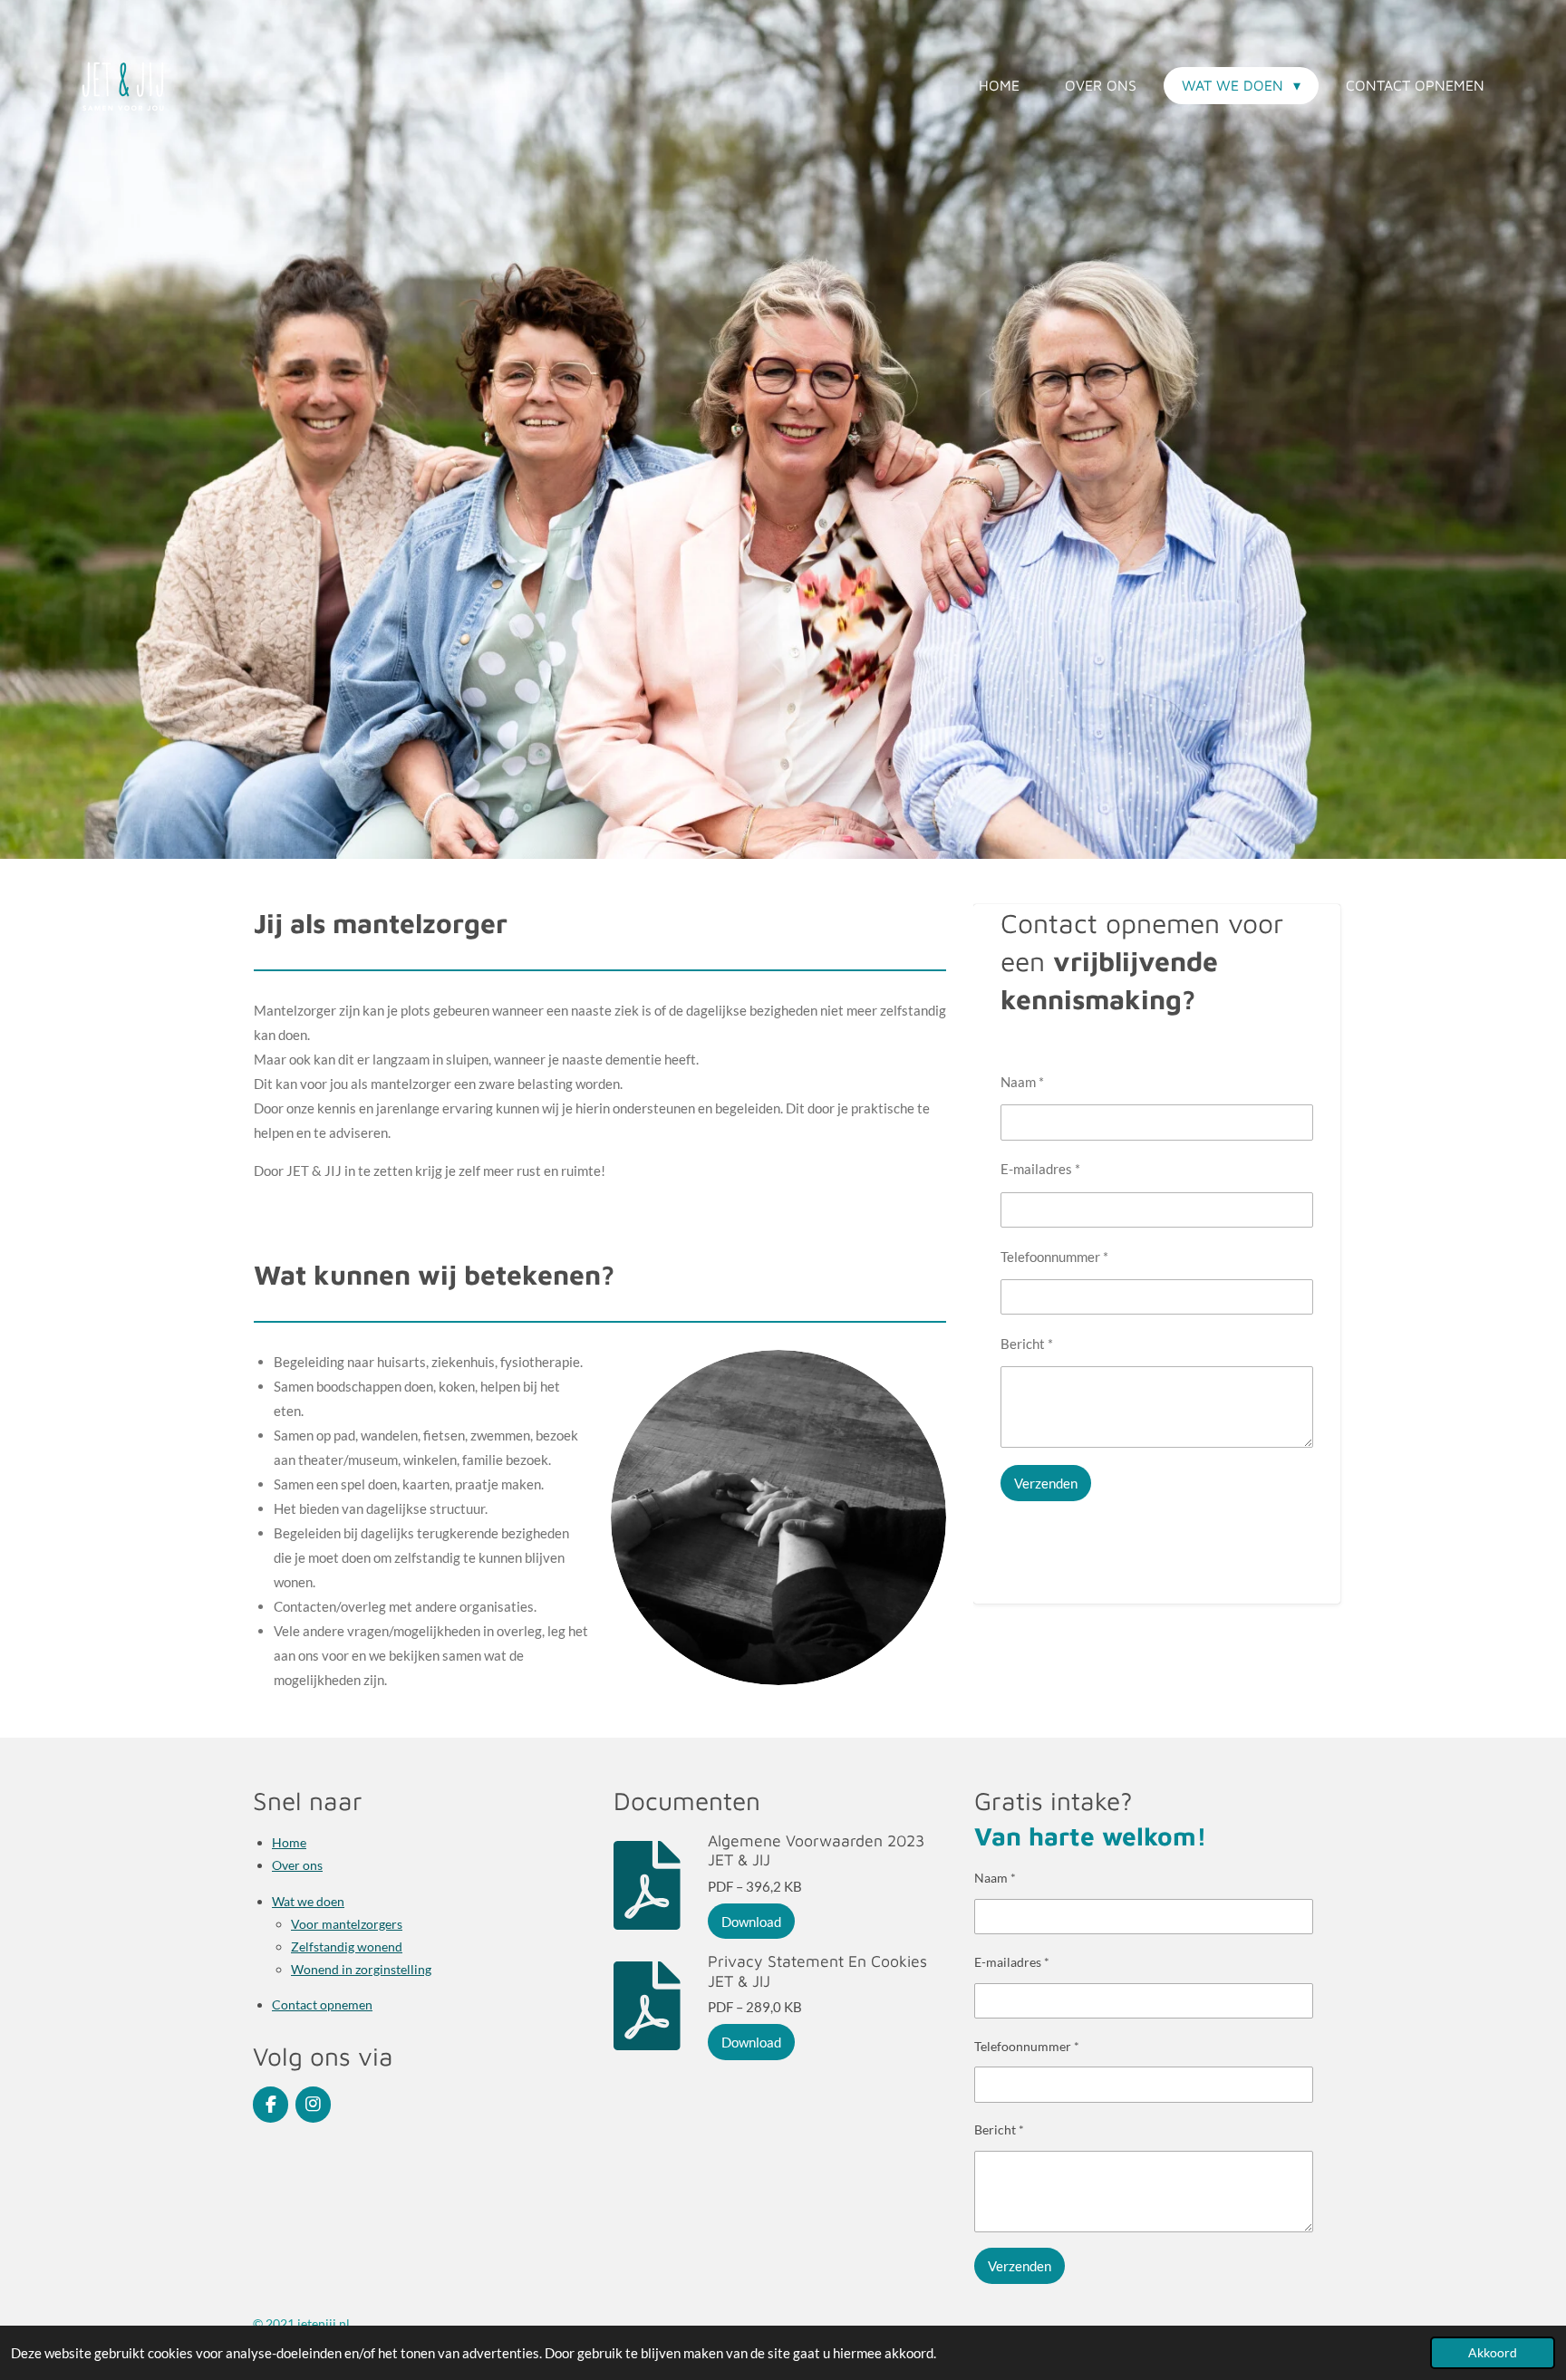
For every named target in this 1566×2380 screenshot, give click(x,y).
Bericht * (1027, 1344)
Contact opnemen (322, 2004)
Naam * (1022, 1082)
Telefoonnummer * (1054, 1257)
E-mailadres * (1040, 1169)
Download (751, 1922)
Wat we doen (308, 1901)
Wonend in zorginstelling (361, 1969)
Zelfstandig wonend (347, 1946)
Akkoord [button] (1493, 2353)
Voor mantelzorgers (347, 1924)
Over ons (297, 1865)
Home (289, 1842)
